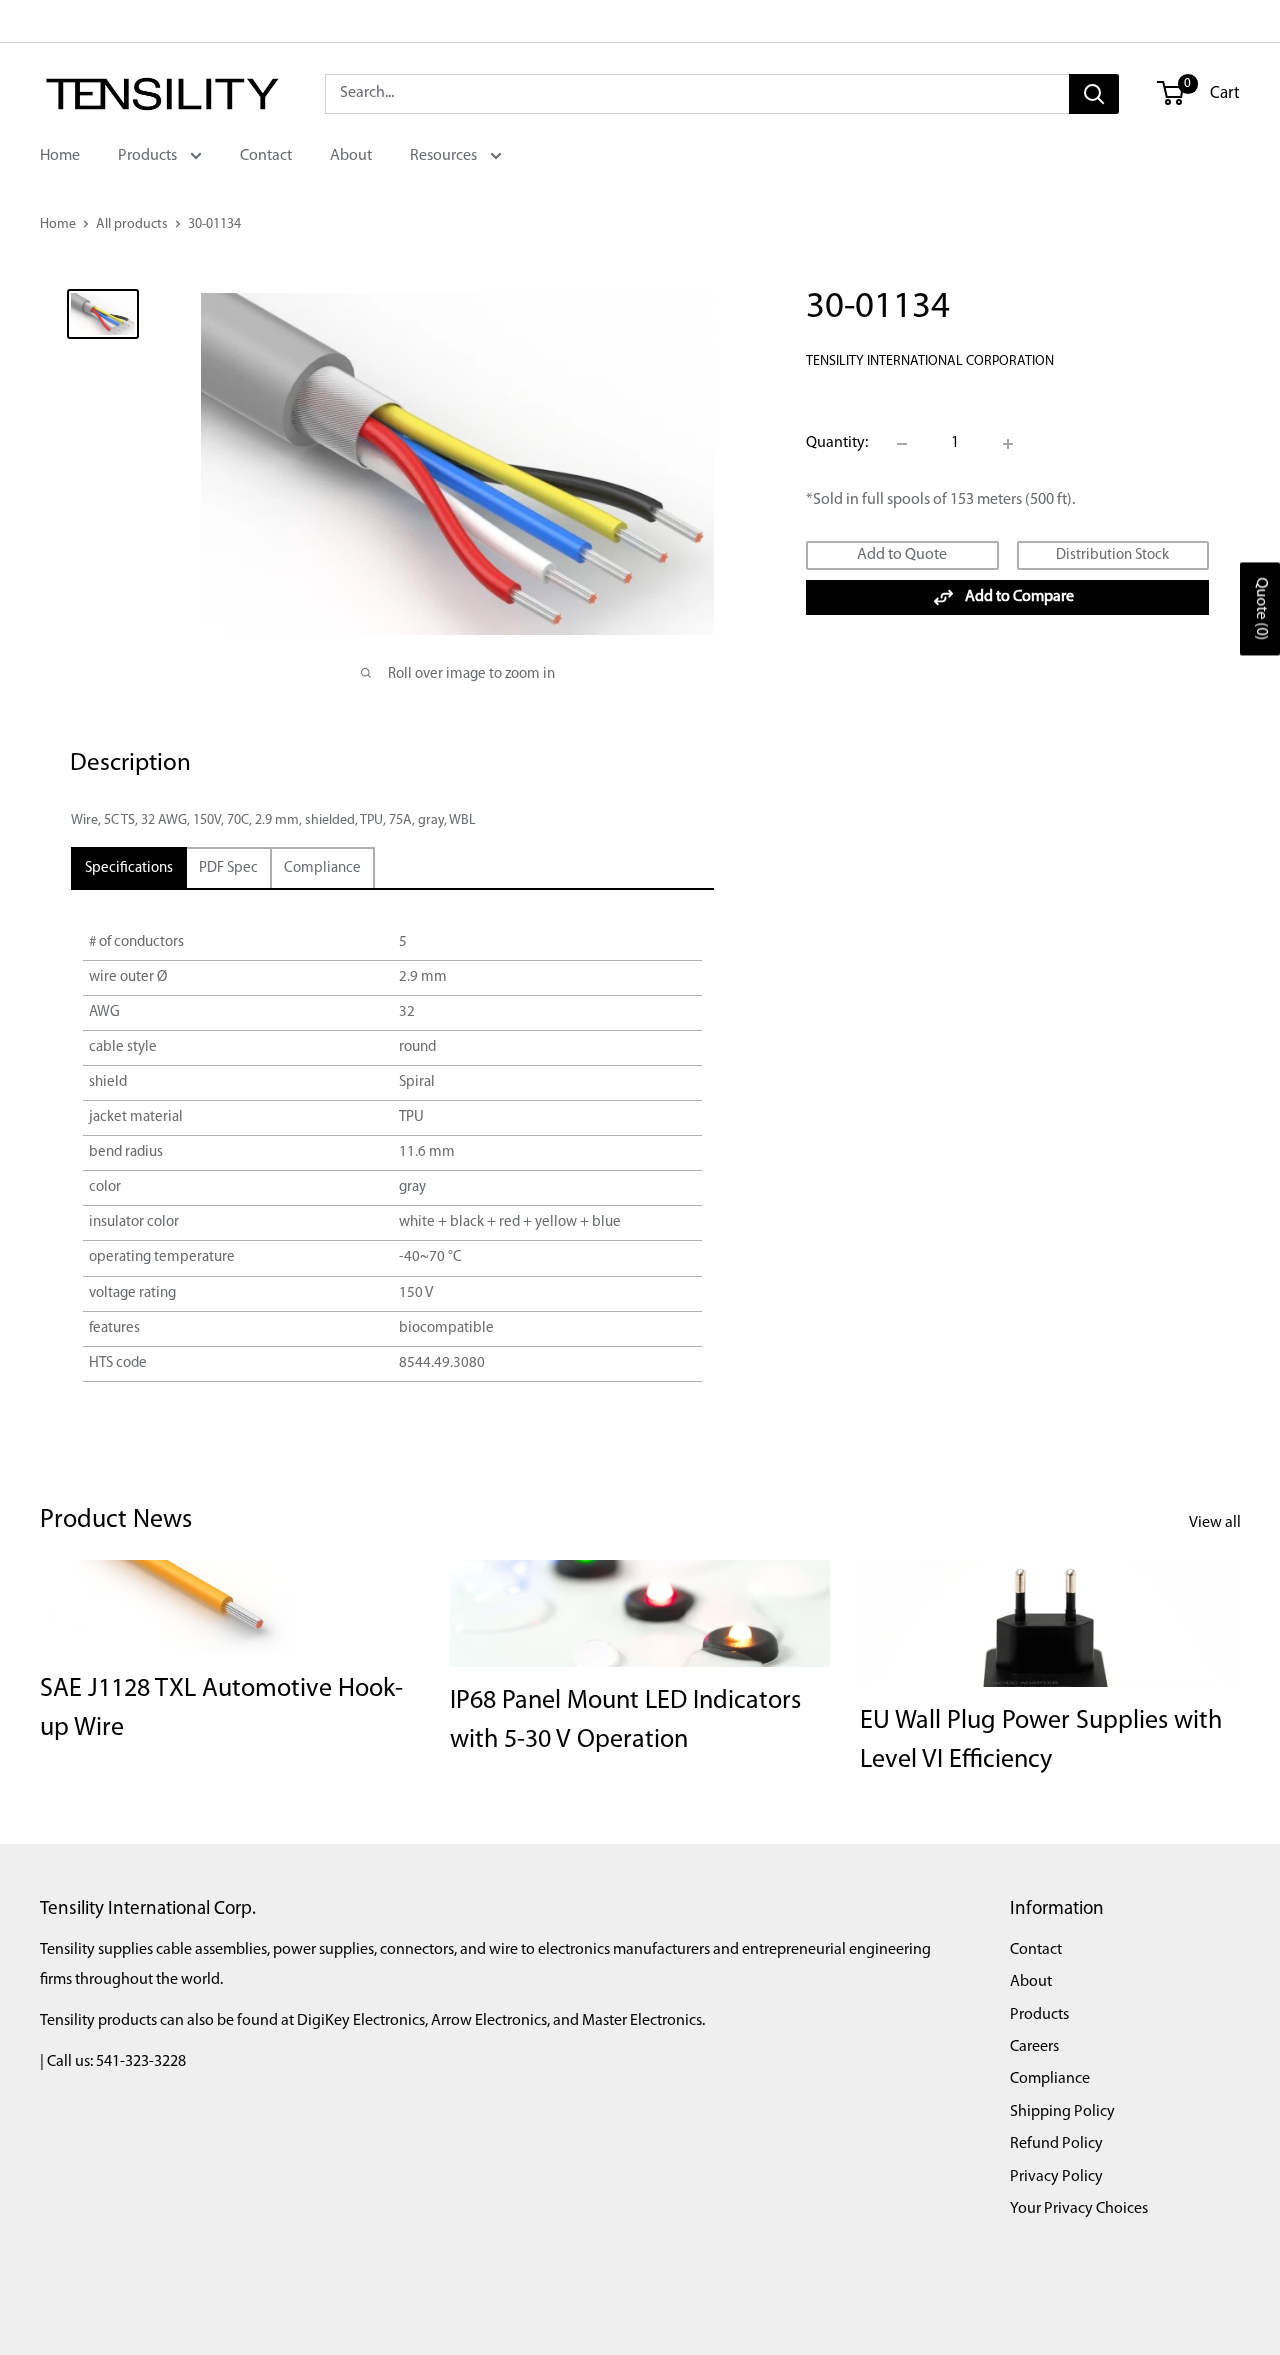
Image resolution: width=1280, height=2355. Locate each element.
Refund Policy (1056, 2144)
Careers (1034, 2047)
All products (132, 224)
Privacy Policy (1056, 2177)
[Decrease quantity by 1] (902, 444)
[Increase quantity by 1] (1008, 444)
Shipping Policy (1062, 2112)
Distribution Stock (1112, 555)
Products (149, 156)
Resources (445, 156)
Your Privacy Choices (1079, 2209)
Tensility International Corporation (930, 361)
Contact (266, 156)
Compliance (1050, 2079)
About (351, 156)
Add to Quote (902, 555)
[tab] (129, 868)
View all (1216, 1523)
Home (60, 156)
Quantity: (837, 443)
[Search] (1094, 94)
